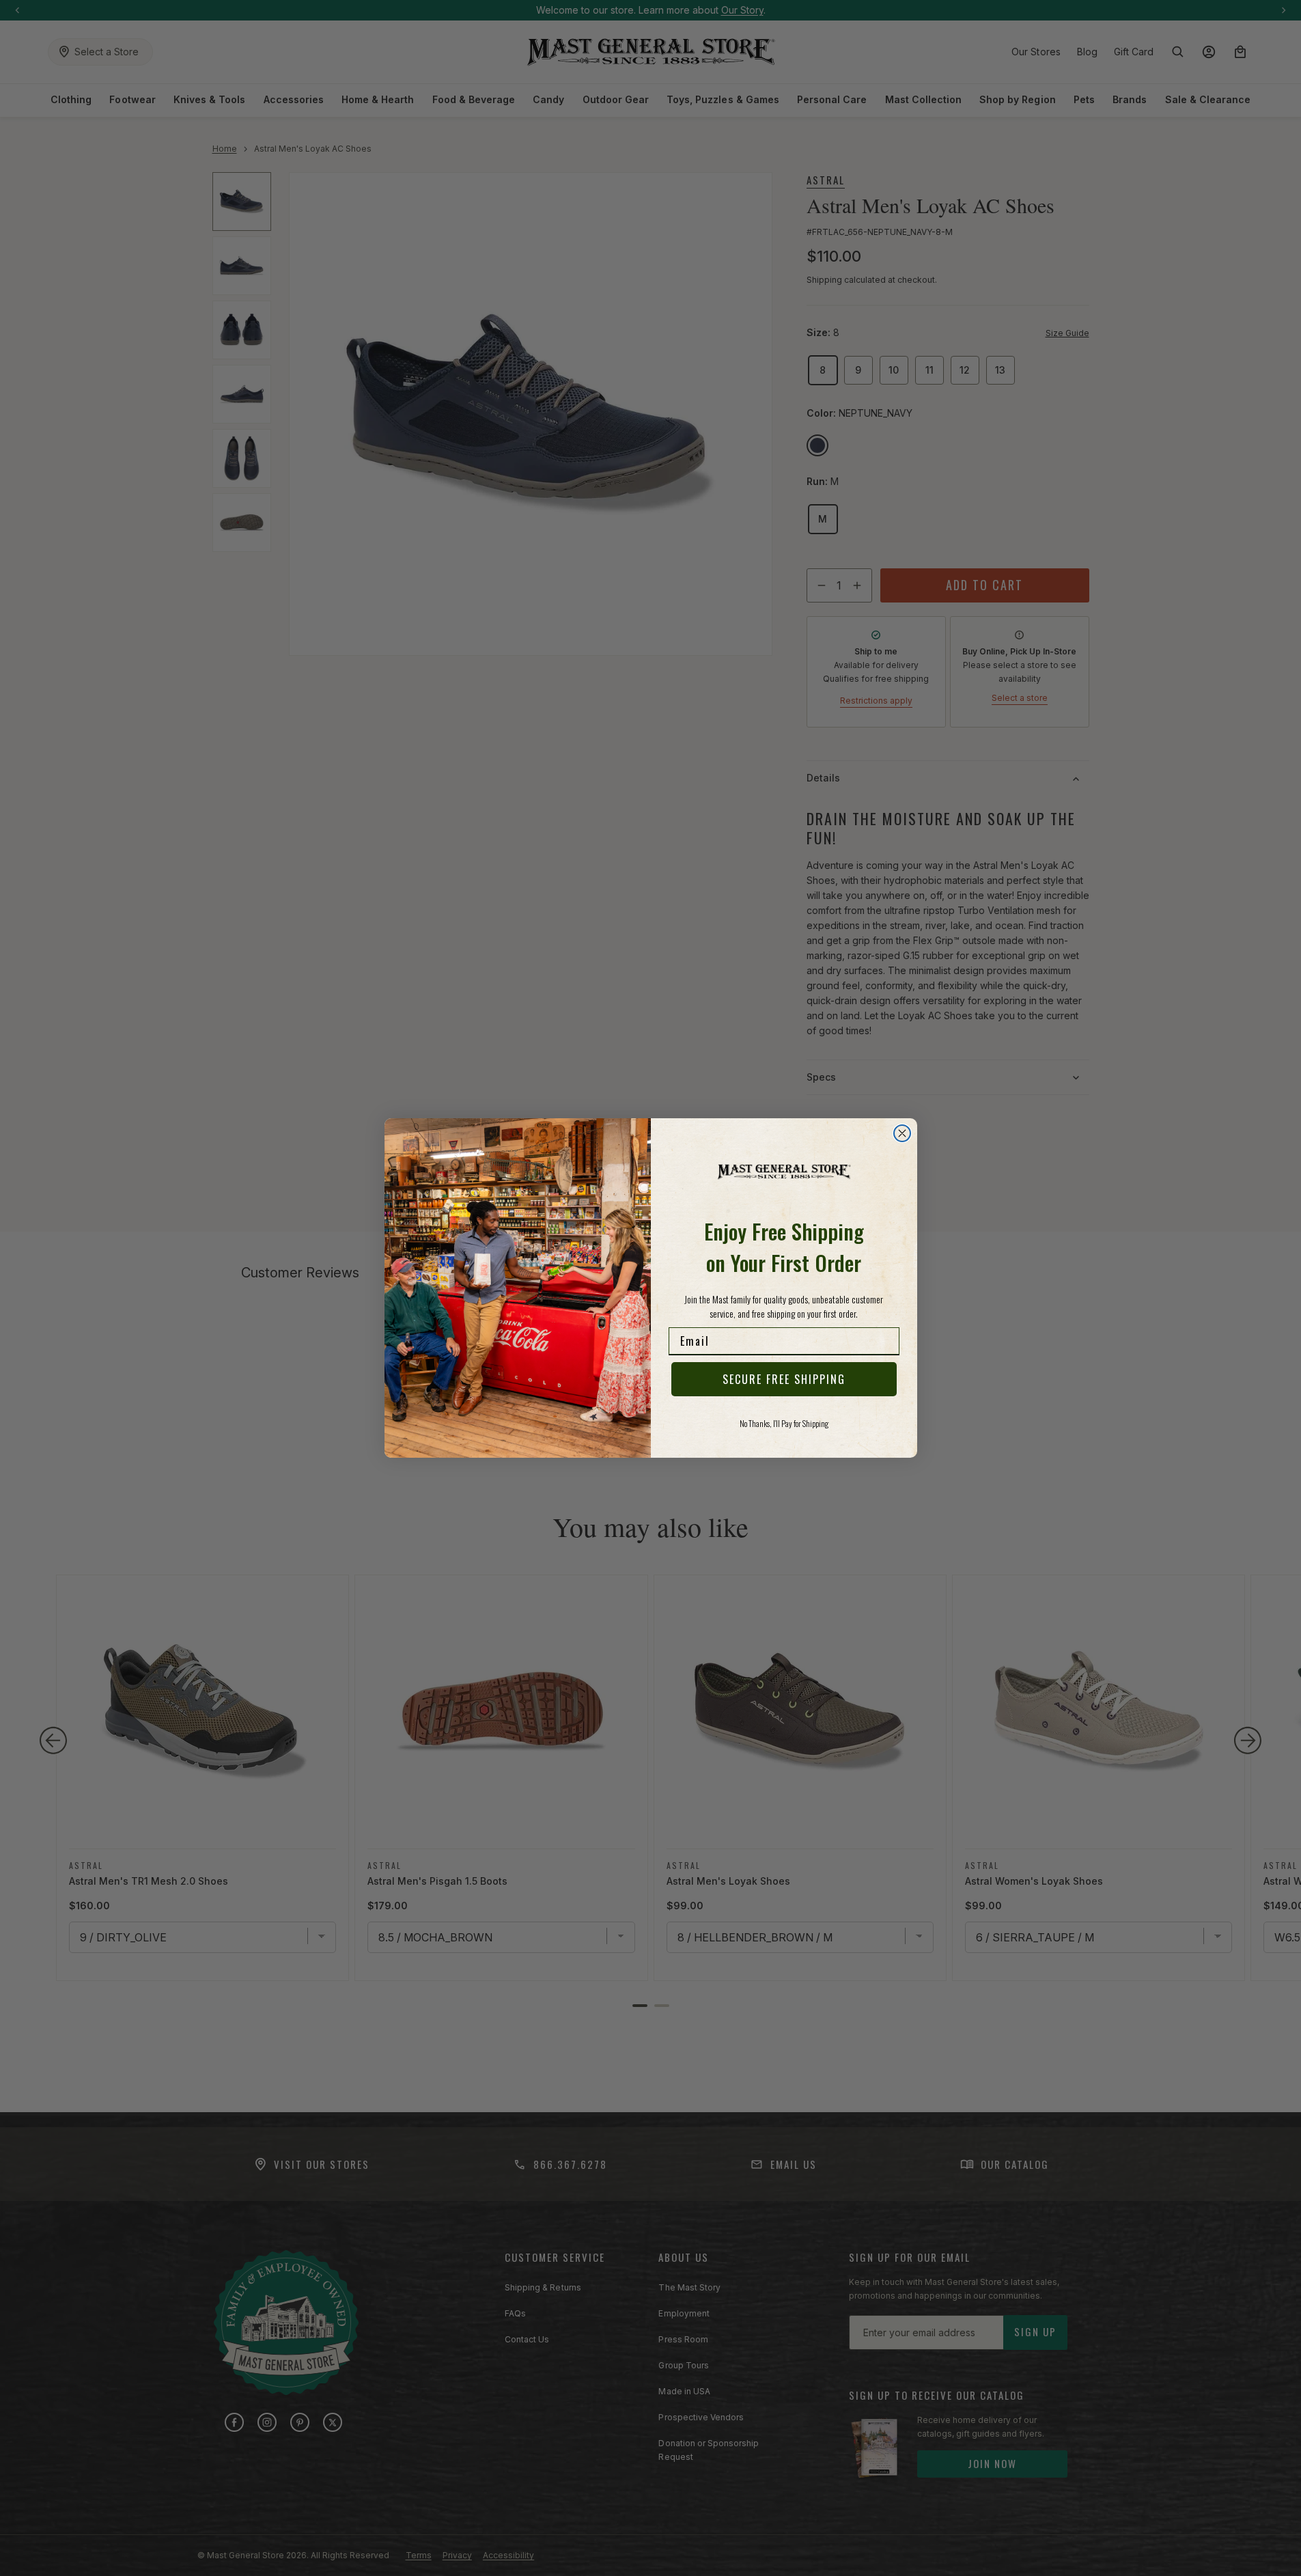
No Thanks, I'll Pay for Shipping (784, 1423)
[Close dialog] (902, 1133)
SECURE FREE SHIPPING (784, 1379)
